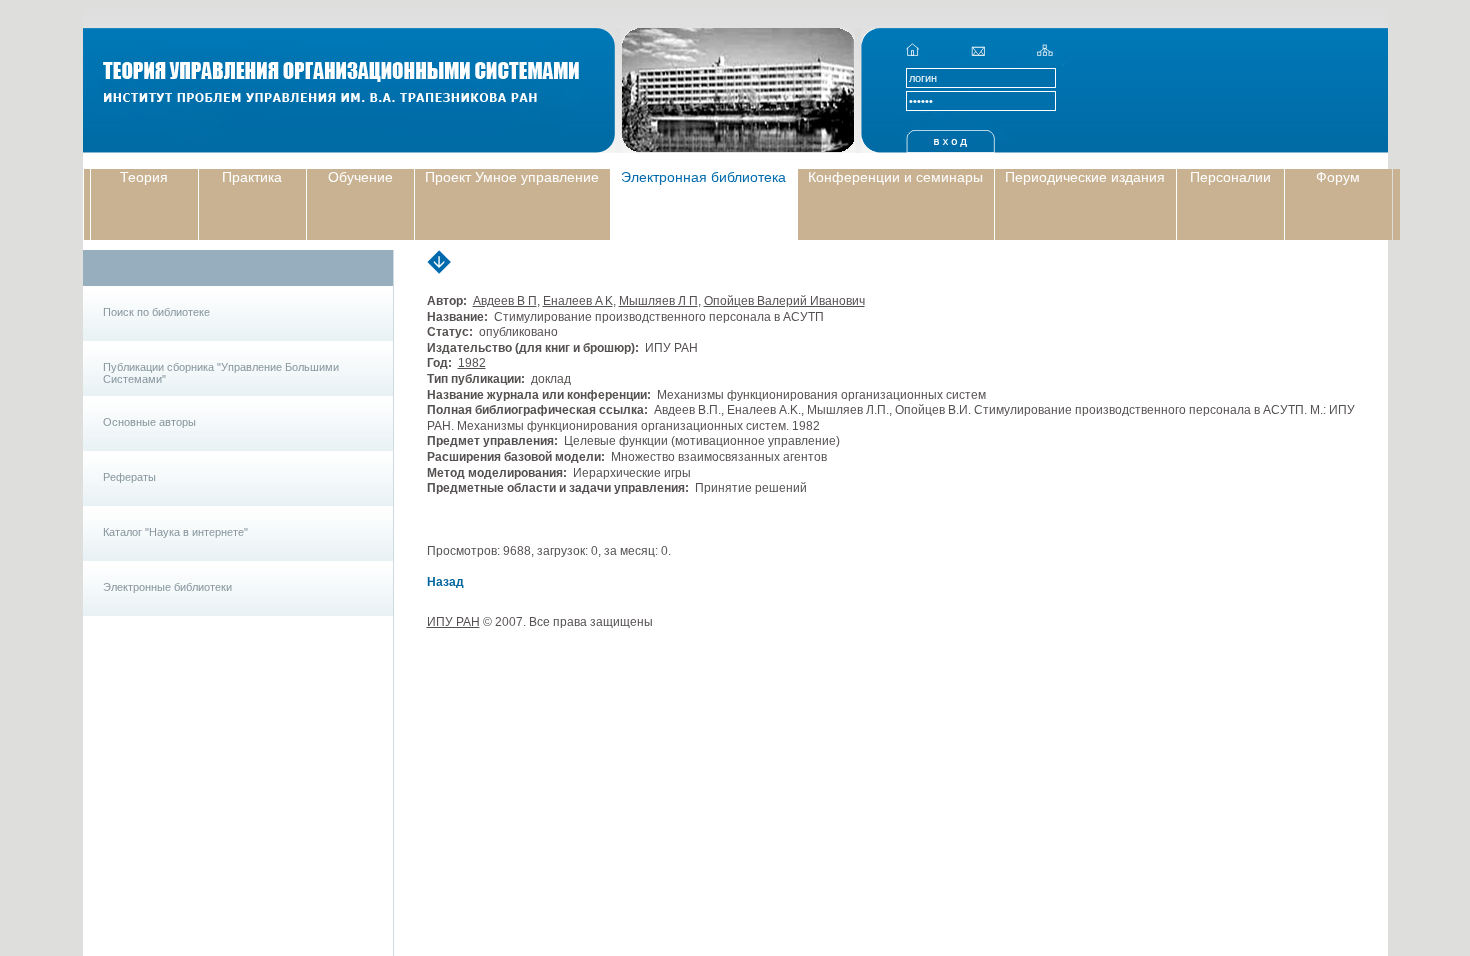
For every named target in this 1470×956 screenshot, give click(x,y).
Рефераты (129, 477)
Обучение (360, 177)
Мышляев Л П (658, 301)
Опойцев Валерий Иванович (784, 301)
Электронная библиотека (703, 177)
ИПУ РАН (453, 622)
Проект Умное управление (512, 177)
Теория (144, 177)
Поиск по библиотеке (156, 312)
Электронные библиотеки (167, 587)
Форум (1338, 177)
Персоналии (1230, 177)
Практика (252, 177)
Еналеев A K (578, 301)
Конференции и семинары (895, 177)
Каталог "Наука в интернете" (175, 532)
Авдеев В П (505, 301)
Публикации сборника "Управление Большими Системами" (221, 373)
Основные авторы (149, 422)
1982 (472, 363)
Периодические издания (1085, 177)
